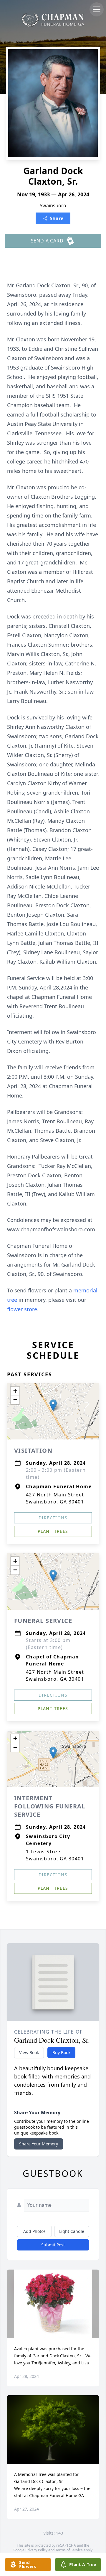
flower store (22, 1309)
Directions (53, 1518)
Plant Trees (53, 1531)
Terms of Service (69, 2550)
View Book (29, 2052)
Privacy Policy (36, 2550)
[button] (53, 1405)
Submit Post (53, 2245)
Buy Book (61, 2052)
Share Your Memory (39, 2144)
